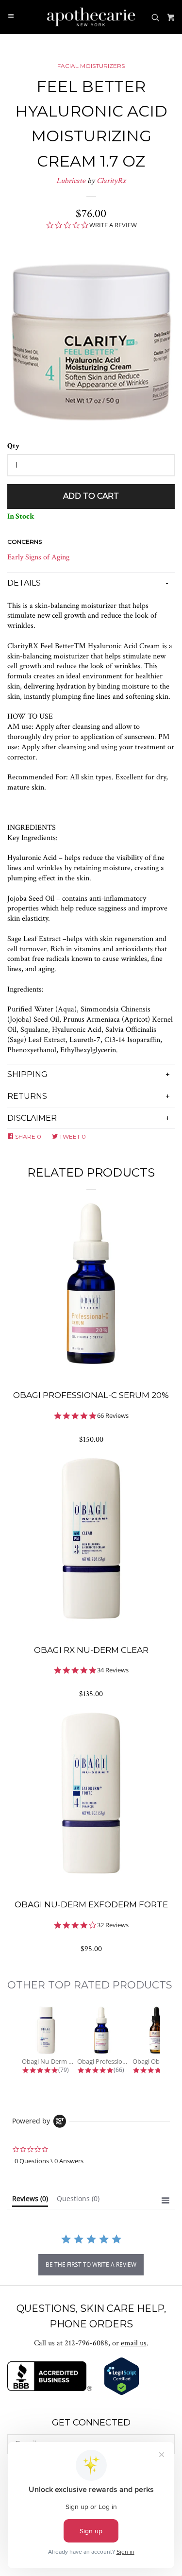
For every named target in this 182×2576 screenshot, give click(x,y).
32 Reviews (113, 1925)
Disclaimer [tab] (32, 1118)
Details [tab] (24, 583)
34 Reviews (113, 1670)
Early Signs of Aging (38, 557)
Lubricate (71, 181)
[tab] (30, 2201)
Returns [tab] (27, 1096)
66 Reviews (113, 1416)
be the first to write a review (91, 2265)
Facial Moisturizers (91, 66)
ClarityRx (111, 181)
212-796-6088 (86, 2343)
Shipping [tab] (27, 1074)
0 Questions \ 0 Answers (49, 2161)
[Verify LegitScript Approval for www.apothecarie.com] (122, 2393)
